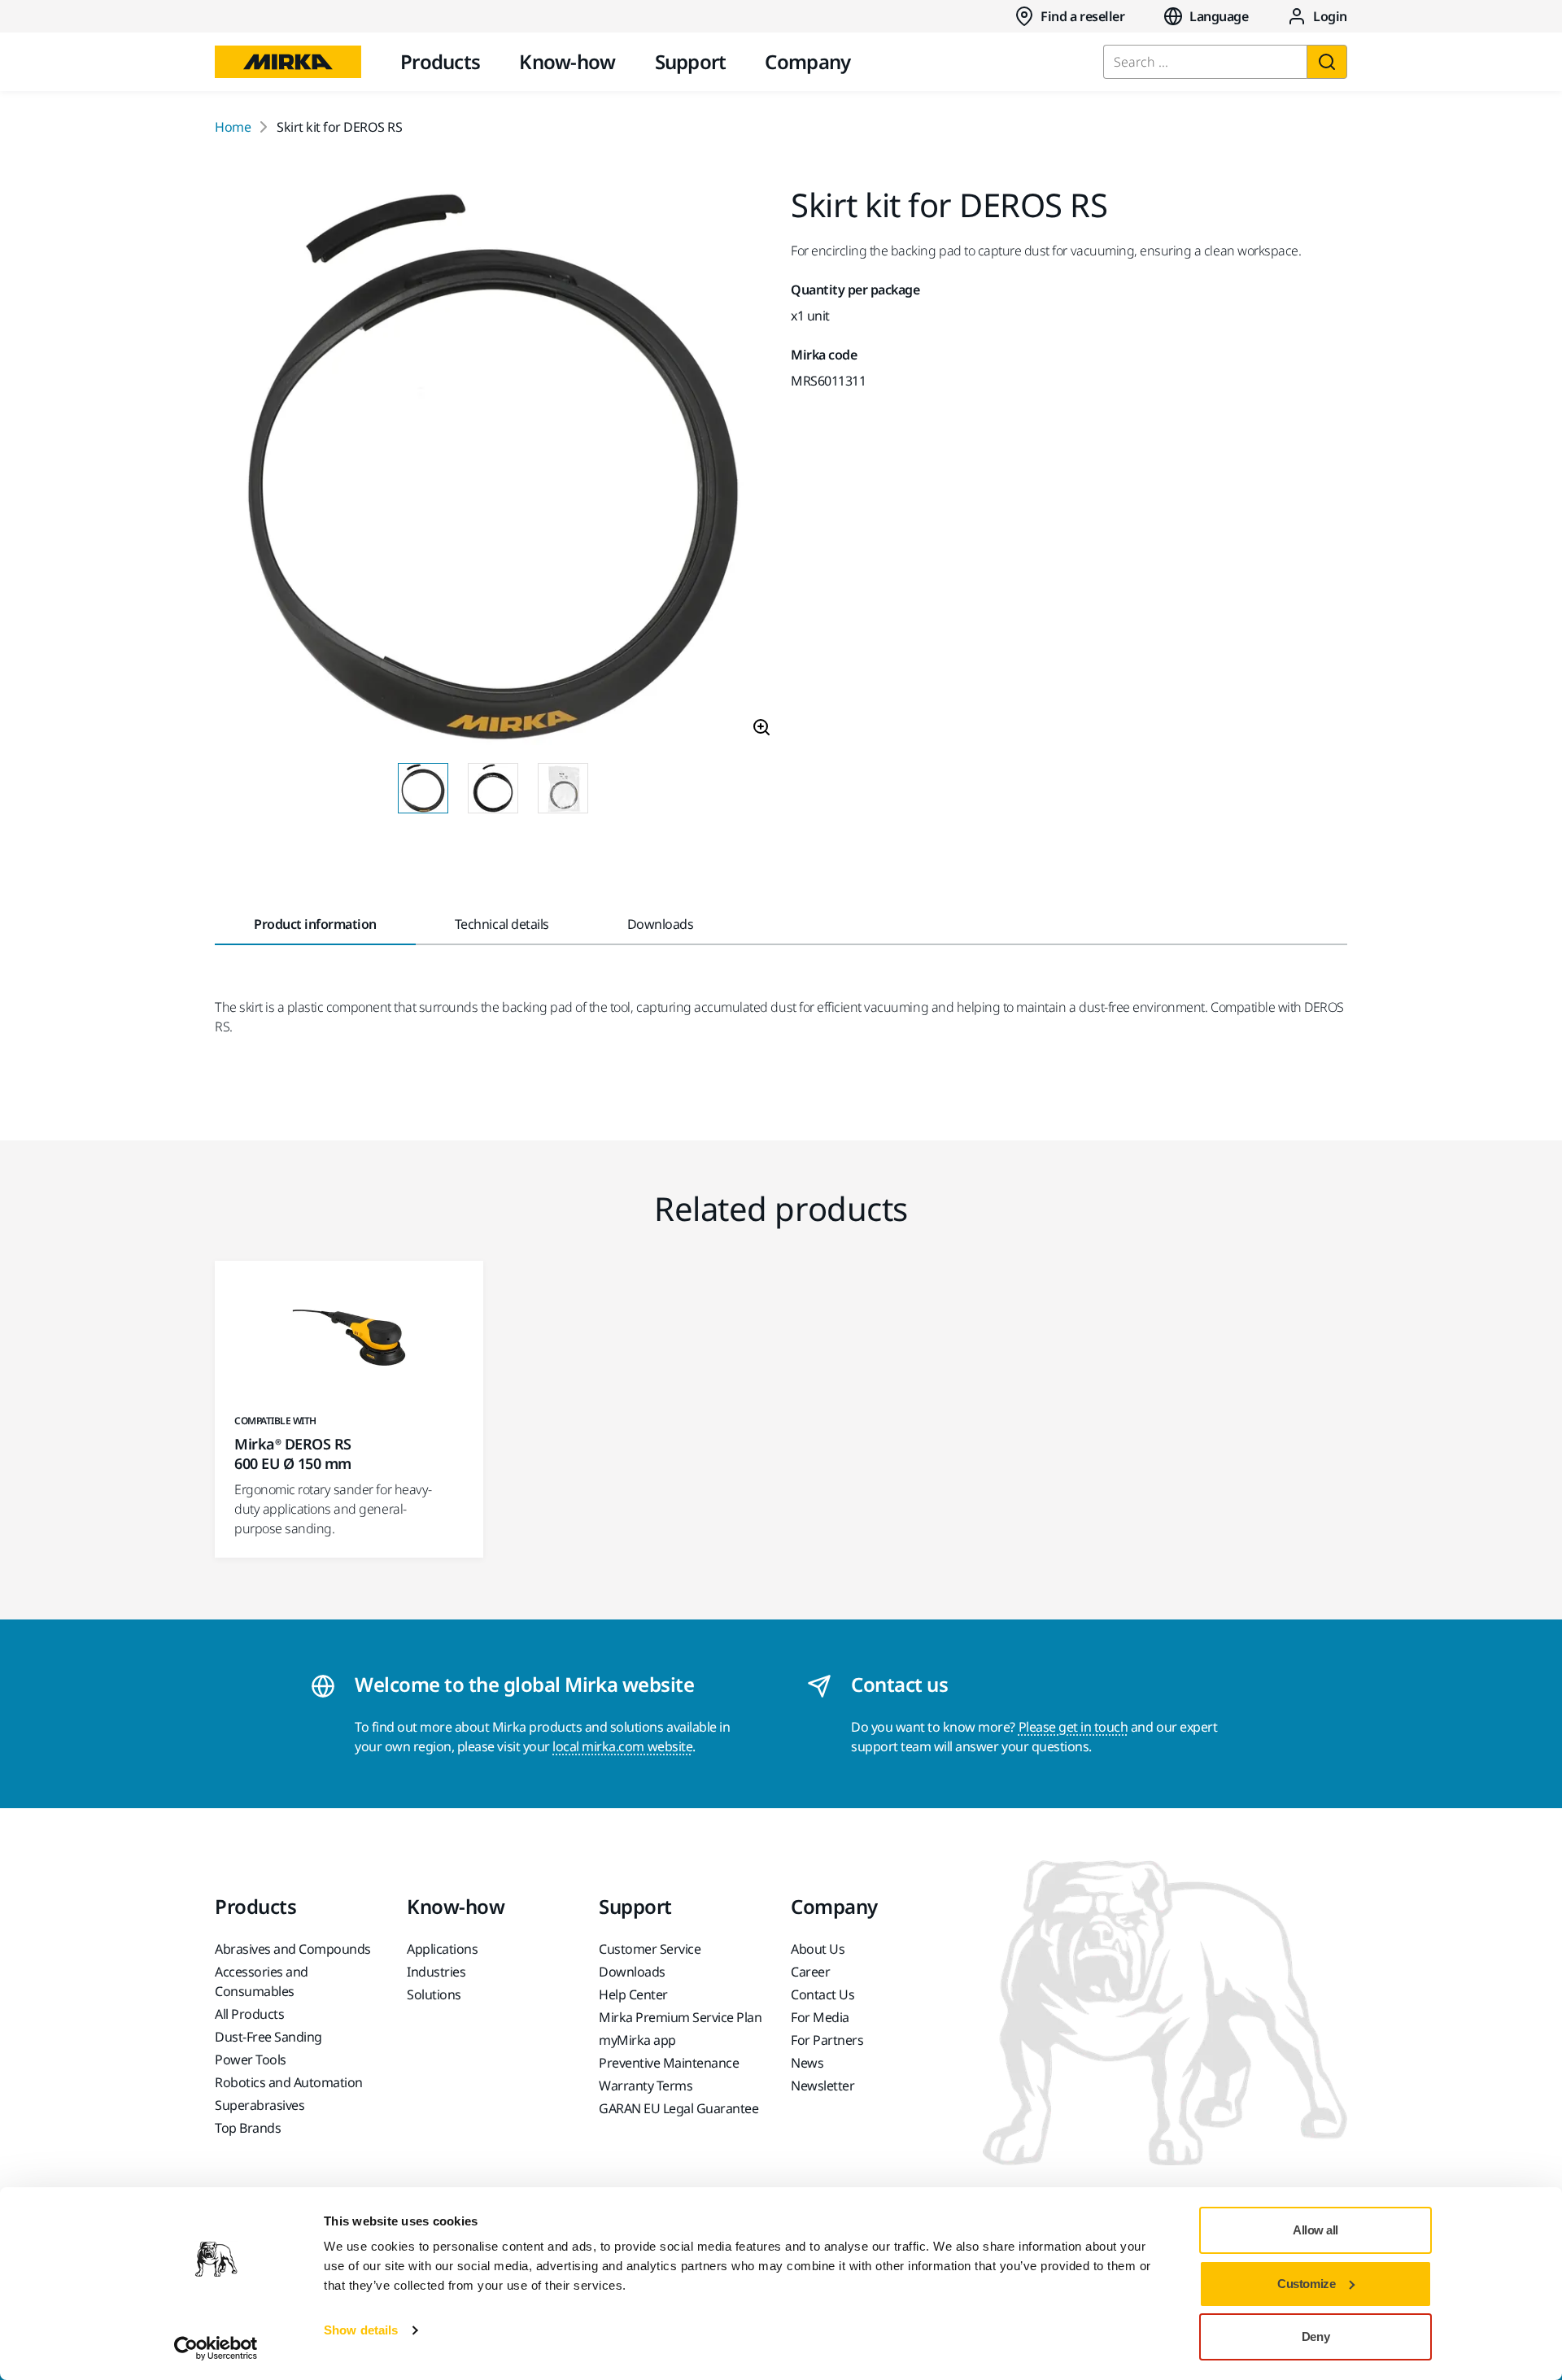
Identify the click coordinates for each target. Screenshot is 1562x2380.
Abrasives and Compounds (293, 1949)
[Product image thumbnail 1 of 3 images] (423, 788)
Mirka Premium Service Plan (681, 2017)
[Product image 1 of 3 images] (493, 469)
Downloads (632, 1972)
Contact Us (822, 1994)
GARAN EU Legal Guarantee (678, 2108)
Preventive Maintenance (669, 2063)
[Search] (1327, 62)
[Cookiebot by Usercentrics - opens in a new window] (216, 2348)
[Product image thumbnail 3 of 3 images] (563, 788)
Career (810, 1972)
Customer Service (650, 1949)
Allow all (1315, 2230)
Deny (1315, 2336)
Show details (361, 2330)
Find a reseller (1082, 16)
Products (440, 61)
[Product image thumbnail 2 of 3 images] (493, 788)
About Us (818, 1949)
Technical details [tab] (502, 924)
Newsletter (822, 2086)
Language (1219, 16)
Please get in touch (1073, 1727)
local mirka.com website (622, 1746)
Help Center (633, 1994)
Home (233, 127)
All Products (249, 2014)
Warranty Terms (646, 2086)
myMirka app (637, 2040)
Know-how (567, 61)
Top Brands (248, 2128)
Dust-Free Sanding (268, 2037)
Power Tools (251, 2060)
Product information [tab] (315, 924)
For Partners (827, 2040)
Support (691, 61)
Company (807, 61)
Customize (1306, 2284)
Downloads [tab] (661, 924)
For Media (820, 2017)
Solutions (434, 1994)
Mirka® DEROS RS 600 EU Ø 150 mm (293, 1454)
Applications (442, 1949)
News (807, 2063)
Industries (436, 1972)
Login (1330, 16)
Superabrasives (260, 2105)
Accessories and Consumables (262, 1981)
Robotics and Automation (289, 2082)
